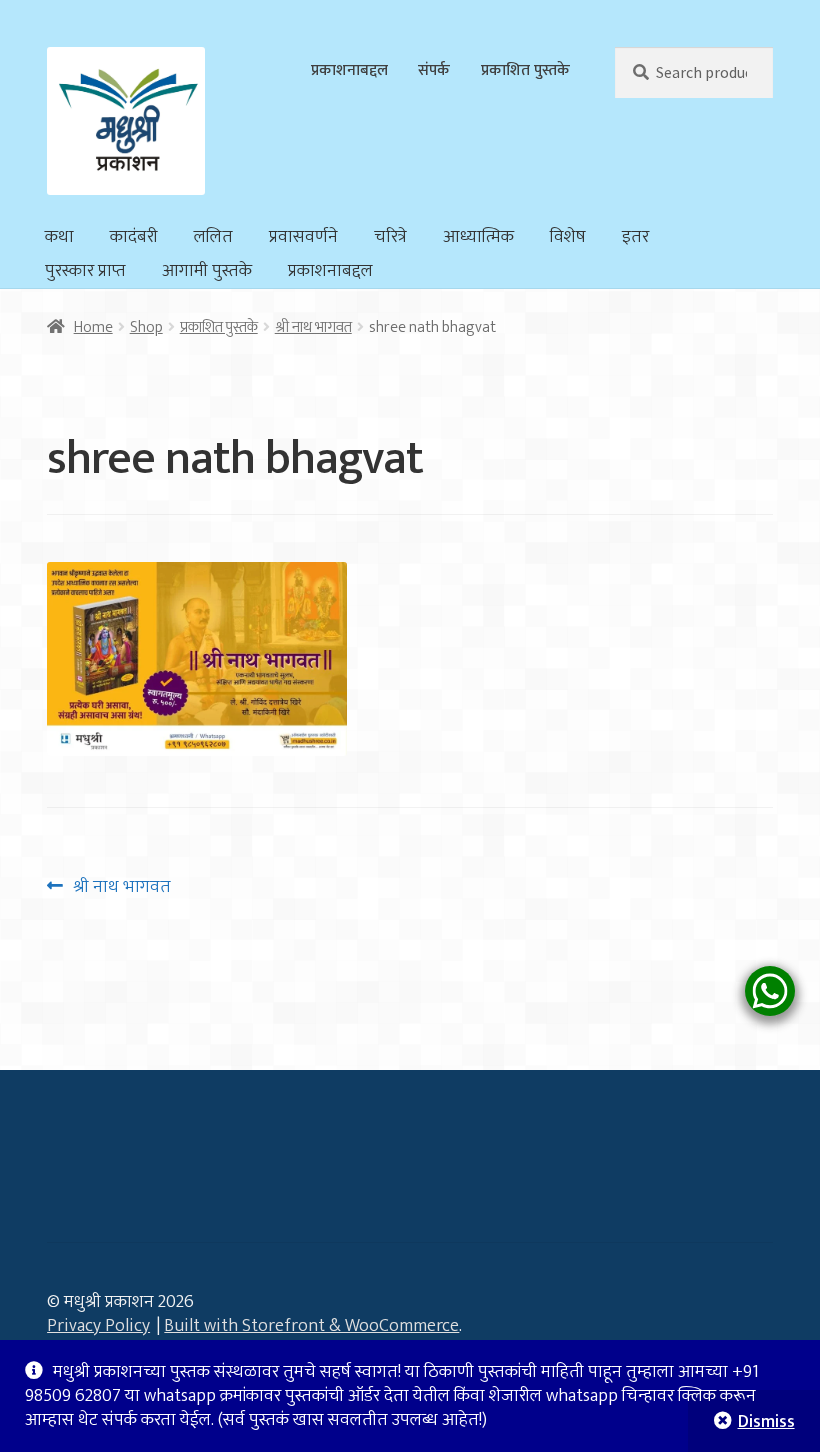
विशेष (568, 237)
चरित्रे (390, 237)
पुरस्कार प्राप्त (85, 271)
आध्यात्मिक (478, 237)
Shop (146, 327)
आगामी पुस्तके (207, 271)
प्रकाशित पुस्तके (525, 70)
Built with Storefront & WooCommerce (311, 1326)
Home (93, 327)
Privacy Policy (98, 1326)
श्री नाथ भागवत (313, 327)
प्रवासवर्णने (303, 237)
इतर (635, 237)
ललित (213, 237)
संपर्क (434, 70)
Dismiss (766, 1422)
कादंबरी (134, 237)
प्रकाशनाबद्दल (349, 70)
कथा (59, 237)
